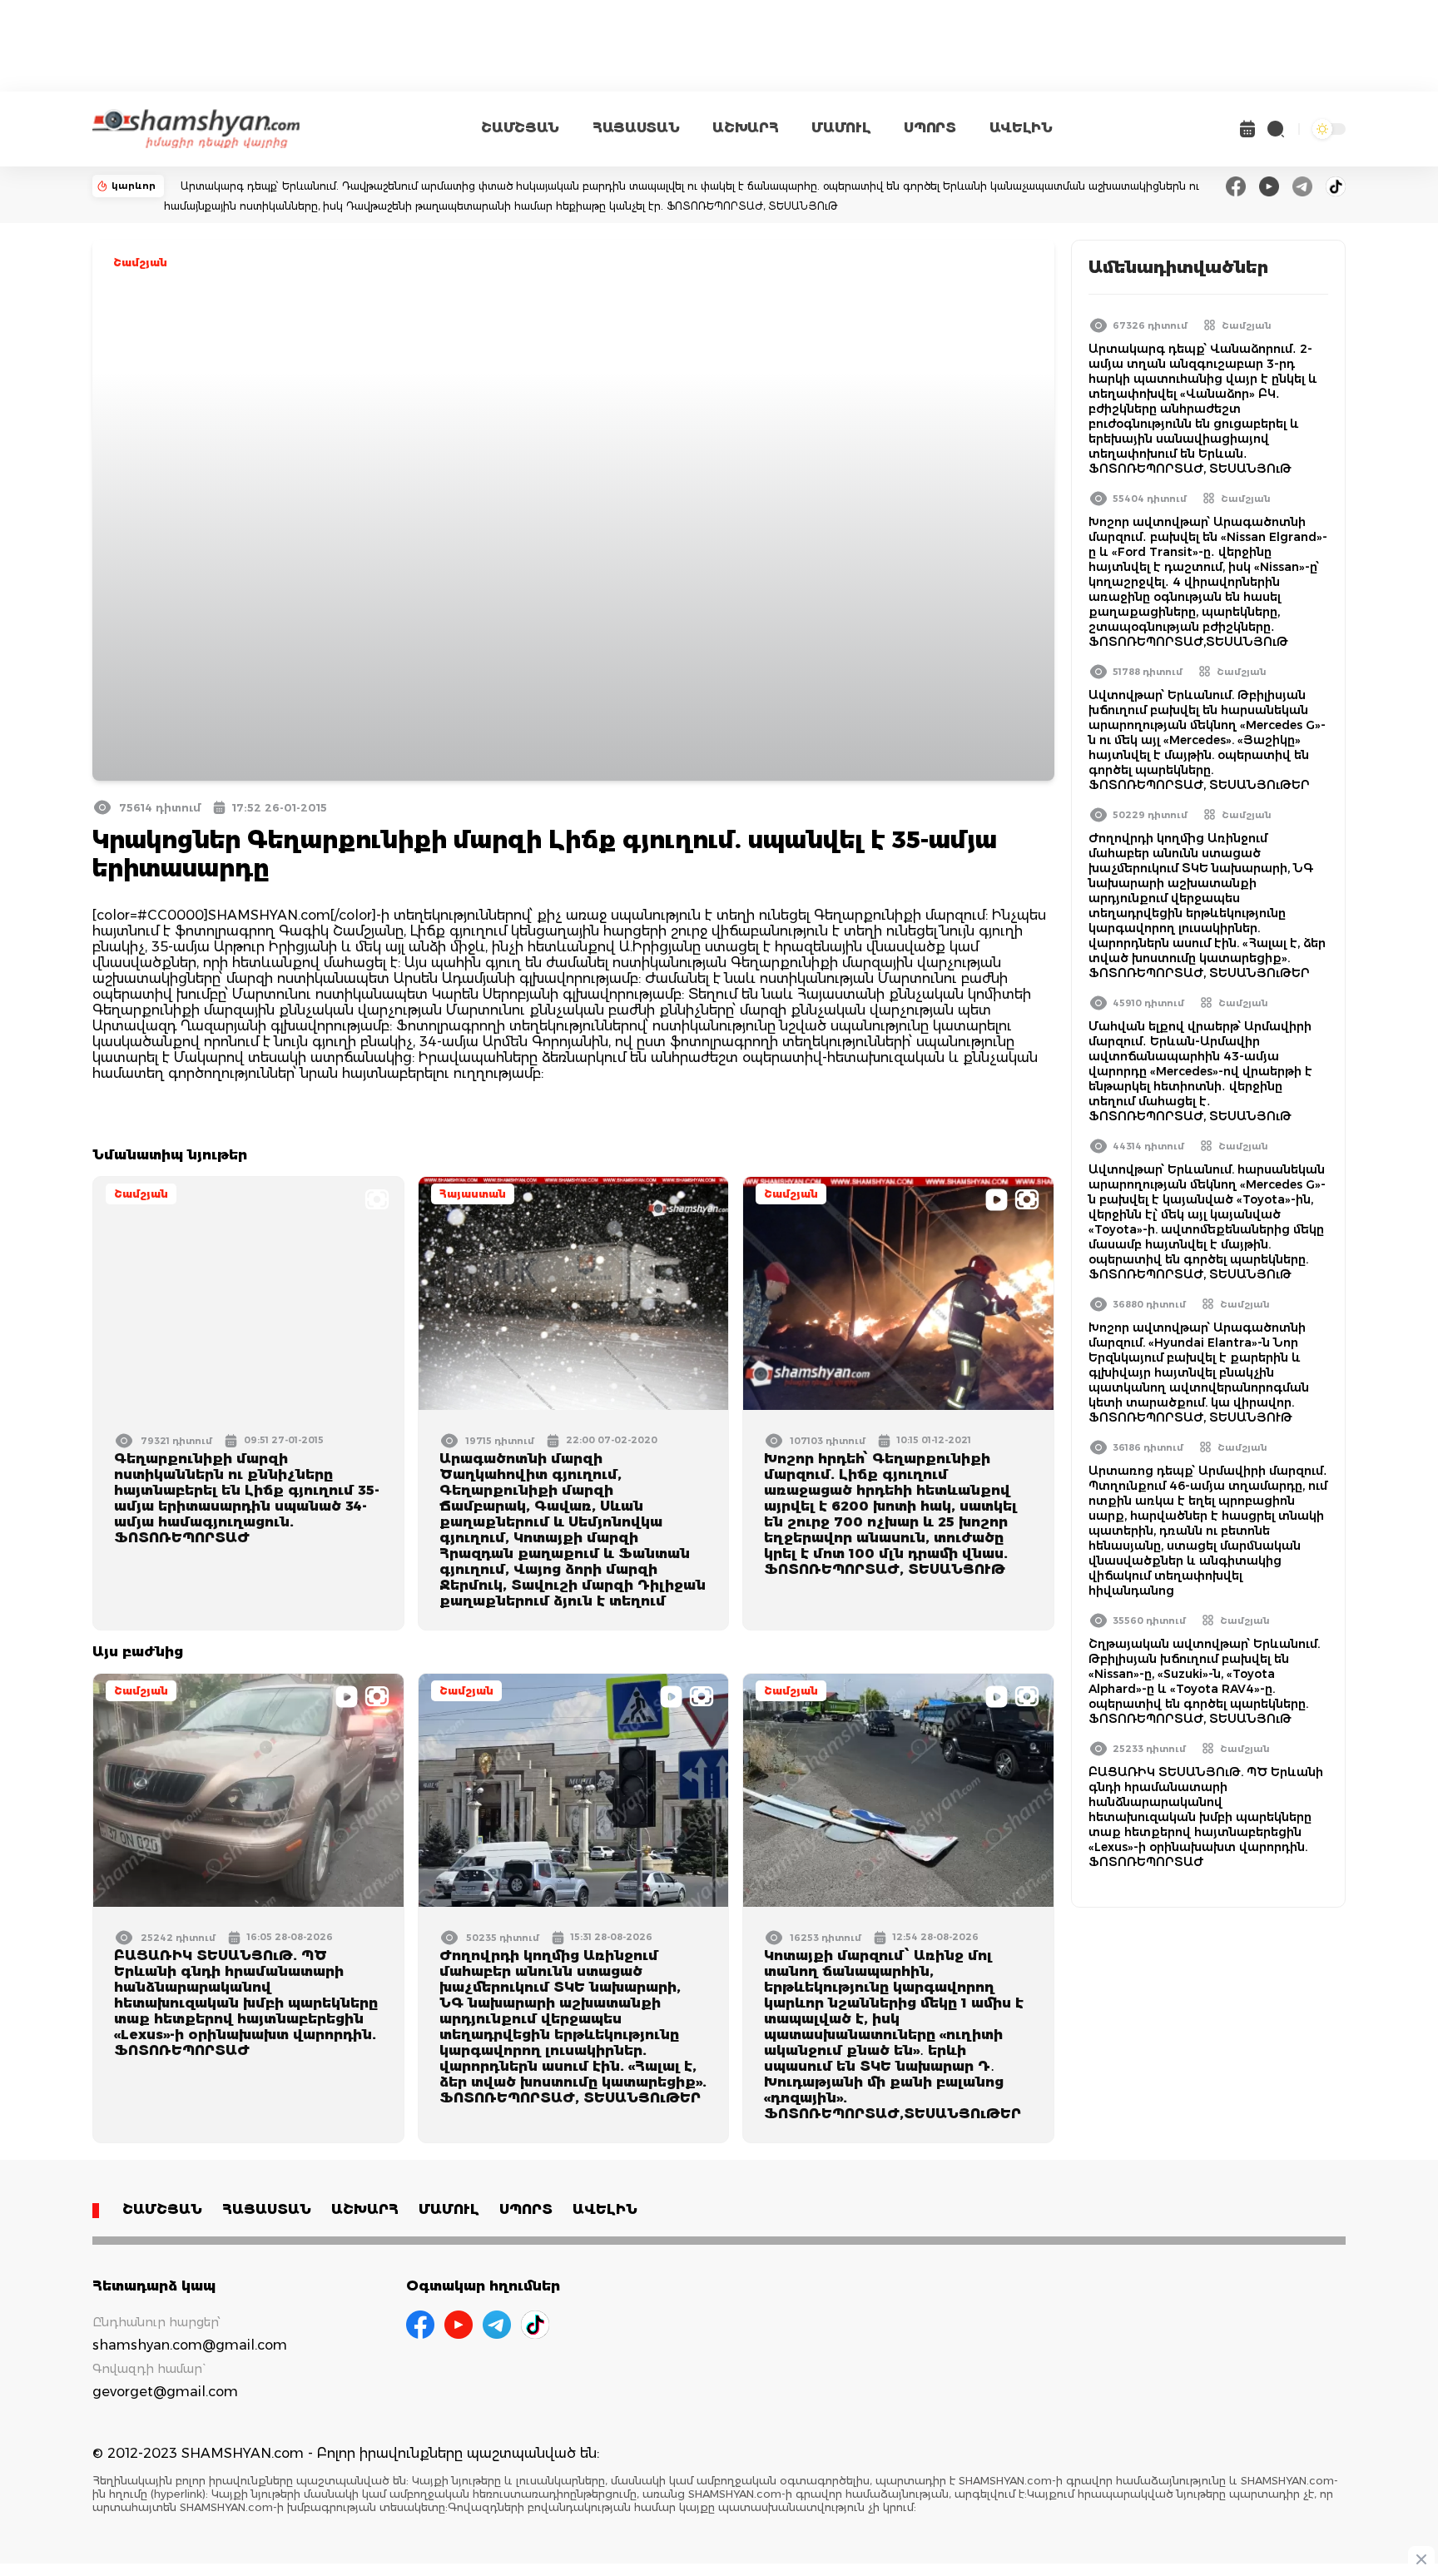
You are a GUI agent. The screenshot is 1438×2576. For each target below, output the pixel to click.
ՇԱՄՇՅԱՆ (520, 128)
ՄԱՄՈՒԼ (841, 128)
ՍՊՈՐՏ (930, 128)
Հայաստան (473, 1194)
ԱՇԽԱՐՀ (745, 128)
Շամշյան (140, 263)
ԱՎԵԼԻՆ (1021, 128)
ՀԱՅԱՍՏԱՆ (636, 128)
